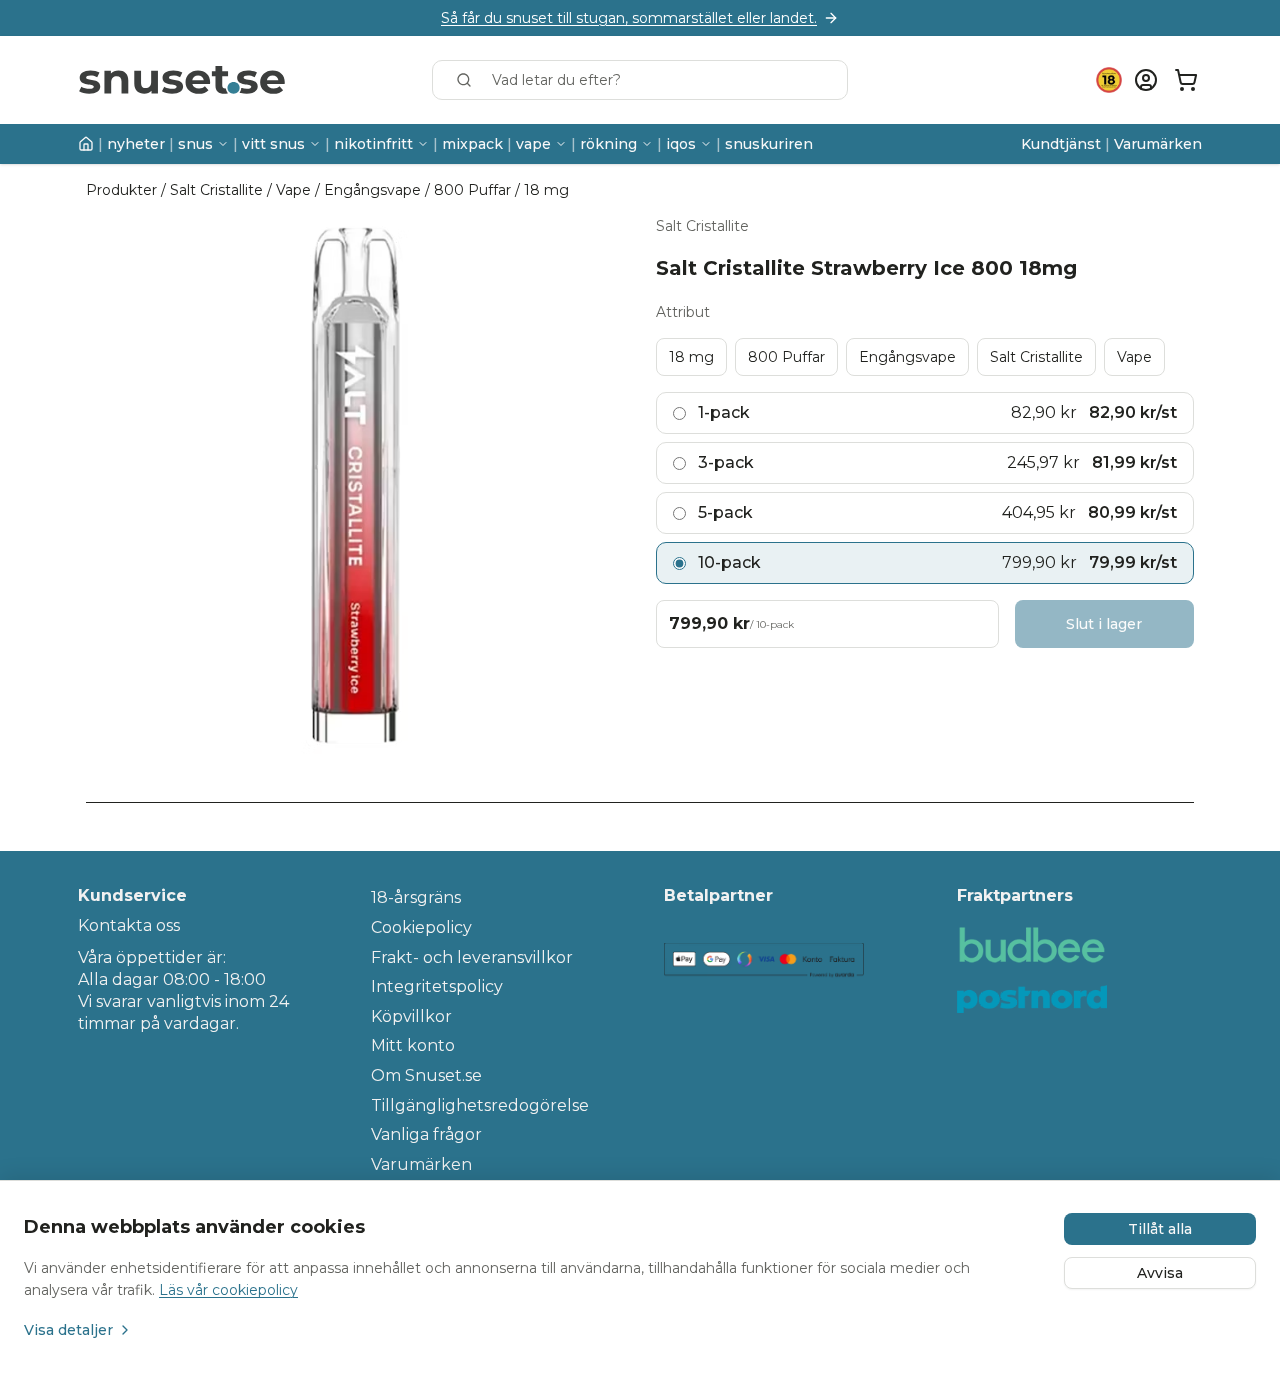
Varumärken (1158, 144)
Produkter (121, 190)
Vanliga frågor (426, 1134)
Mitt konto (413, 1045)
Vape (293, 190)
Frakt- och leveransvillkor (472, 957)
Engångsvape (372, 190)
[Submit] (468, 80)
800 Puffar (472, 190)
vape (533, 144)
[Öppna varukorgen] (1186, 80)
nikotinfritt (373, 144)
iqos (681, 144)
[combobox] (640, 80)
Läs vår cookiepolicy (228, 1290)
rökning (608, 144)
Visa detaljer (68, 1330)
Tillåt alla (1160, 1229)
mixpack (472, 144)
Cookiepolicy (421, 927)
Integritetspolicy (437, 986)
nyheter (136, 144)
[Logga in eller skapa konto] (1146, 80)
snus (195, 144)
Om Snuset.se (426, 1075)
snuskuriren (769, 144)
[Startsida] (86, 144)
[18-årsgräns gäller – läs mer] (1109, 80)
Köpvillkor (411, 1016)
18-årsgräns (416, 897)
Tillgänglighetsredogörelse (480, 1105)
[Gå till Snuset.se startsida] (182, 80)
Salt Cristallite (216, 190)
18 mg (546, 190)
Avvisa (1160, 1273)
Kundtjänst (1061, 144)
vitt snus (273, 144)
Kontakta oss (129, 925)
